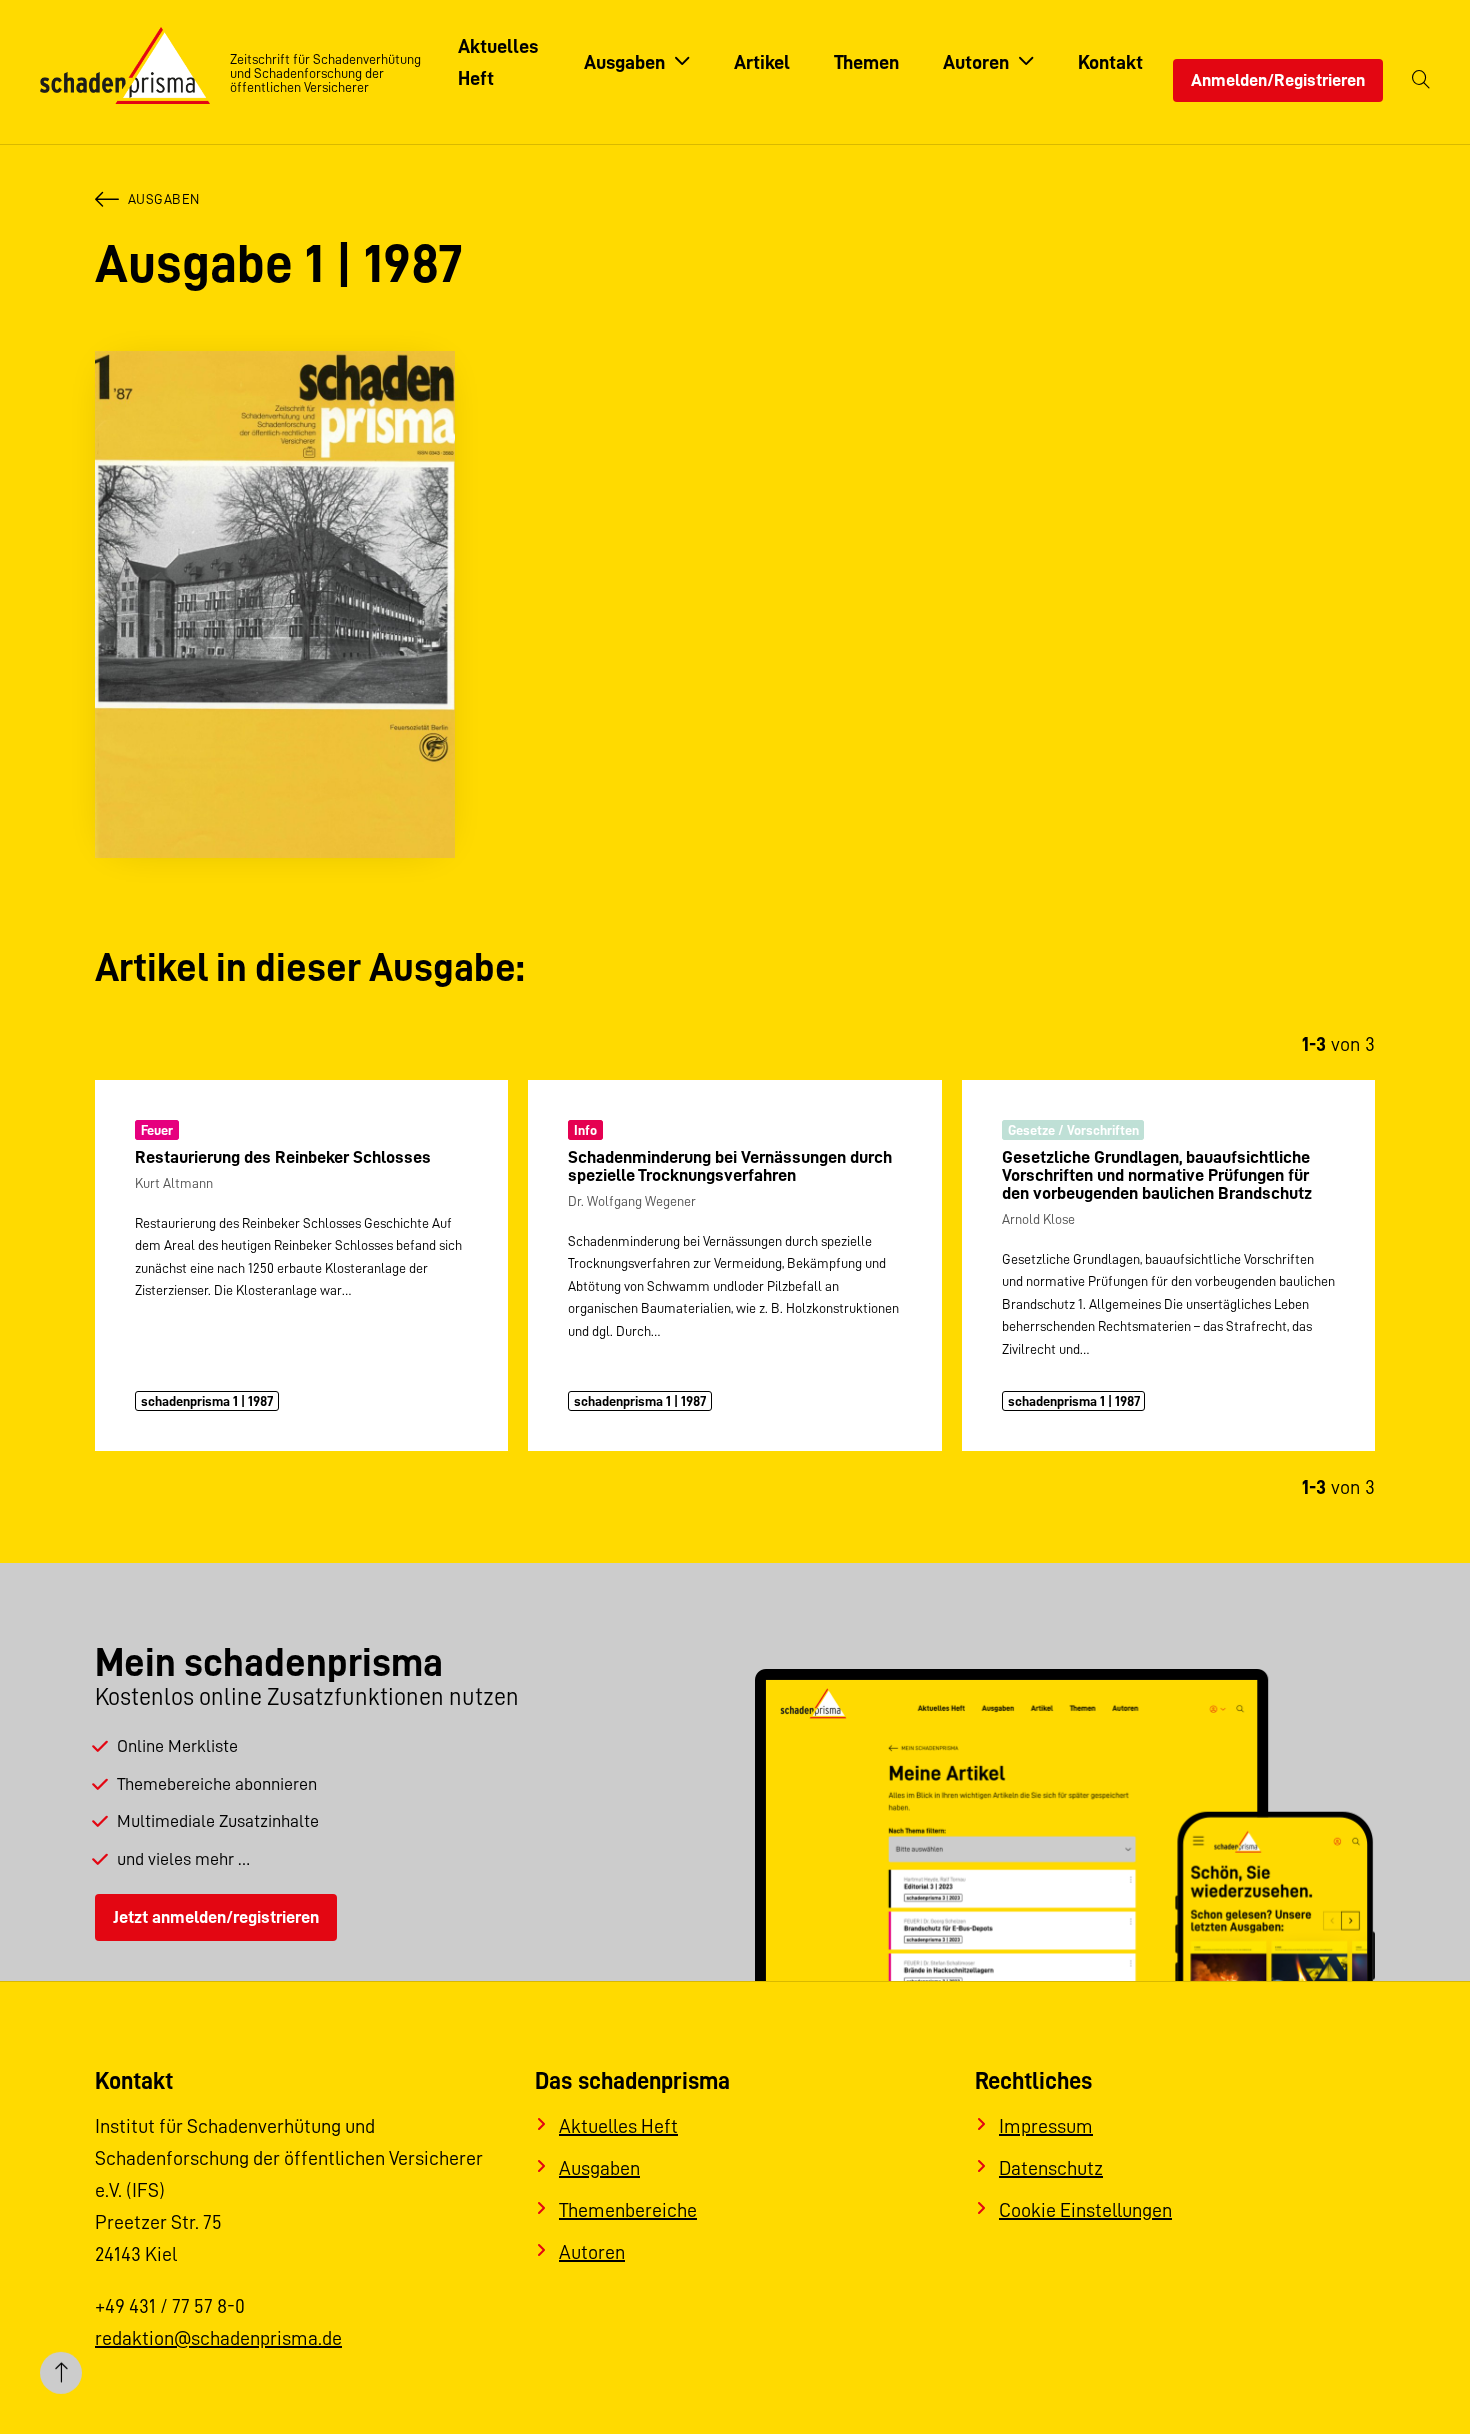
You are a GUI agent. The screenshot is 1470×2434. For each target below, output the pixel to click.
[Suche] (1421, 80)
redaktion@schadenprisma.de (218, 2338)
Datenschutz (1051, 2168)
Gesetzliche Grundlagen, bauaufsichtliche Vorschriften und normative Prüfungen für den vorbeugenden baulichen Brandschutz (1157, 1175)
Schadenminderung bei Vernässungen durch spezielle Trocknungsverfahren (730, 1166)
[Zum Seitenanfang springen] (61, 2373)
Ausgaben (164, 199)
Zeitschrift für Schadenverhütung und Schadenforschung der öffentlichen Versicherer (325, 73)
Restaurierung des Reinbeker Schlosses (283, 1157)
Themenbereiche (628, 2210)
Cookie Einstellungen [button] (1085, 2210)
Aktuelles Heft (618, 2126)
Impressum (1046, 2126)
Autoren (592, 2252)
